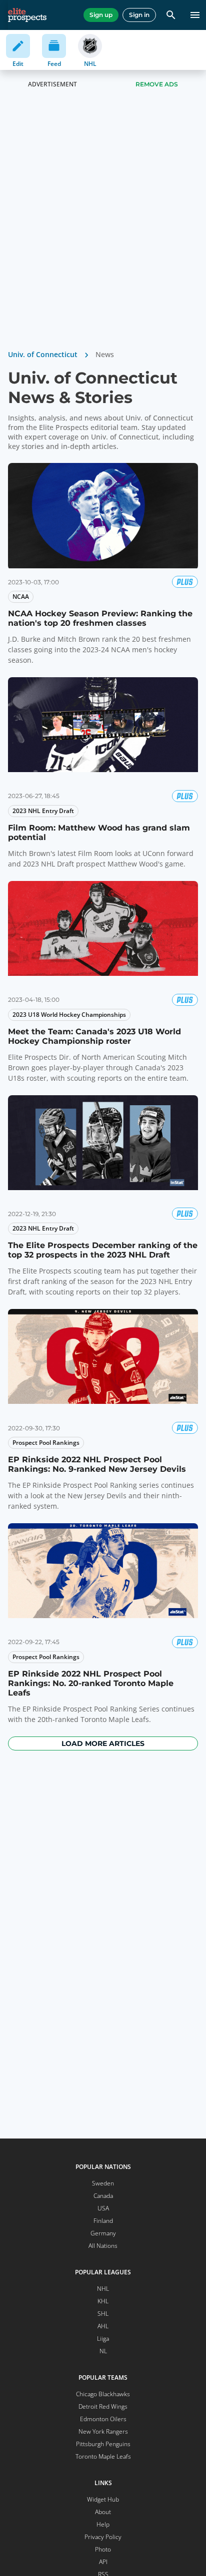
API (103, 2562)
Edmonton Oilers (103, 2419)
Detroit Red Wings (103, 2406)
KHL (103, 2301)
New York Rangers (103, 2431)
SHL (103, 2314)
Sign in (139, 15)
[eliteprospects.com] (27, 15)
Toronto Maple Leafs (103, 2456)
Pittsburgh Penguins (103, 2444)
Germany (103, 2233)
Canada (103, 2196)
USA (103, 2208)
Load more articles (103, 1743)
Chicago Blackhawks (103, 2394)
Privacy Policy (103, 2537)
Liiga (103, 2339)
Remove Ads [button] (157, 84)
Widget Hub (103, 2499)
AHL (103, 2326)
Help (103, 2524)
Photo (103, 2549)
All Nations (103, 2246)
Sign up (101, 15)
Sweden (103, 2183)
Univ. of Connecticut (43, 354)
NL (103, 2351)
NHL (103, 2289)
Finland (103, 2221)
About (103, 2512)
